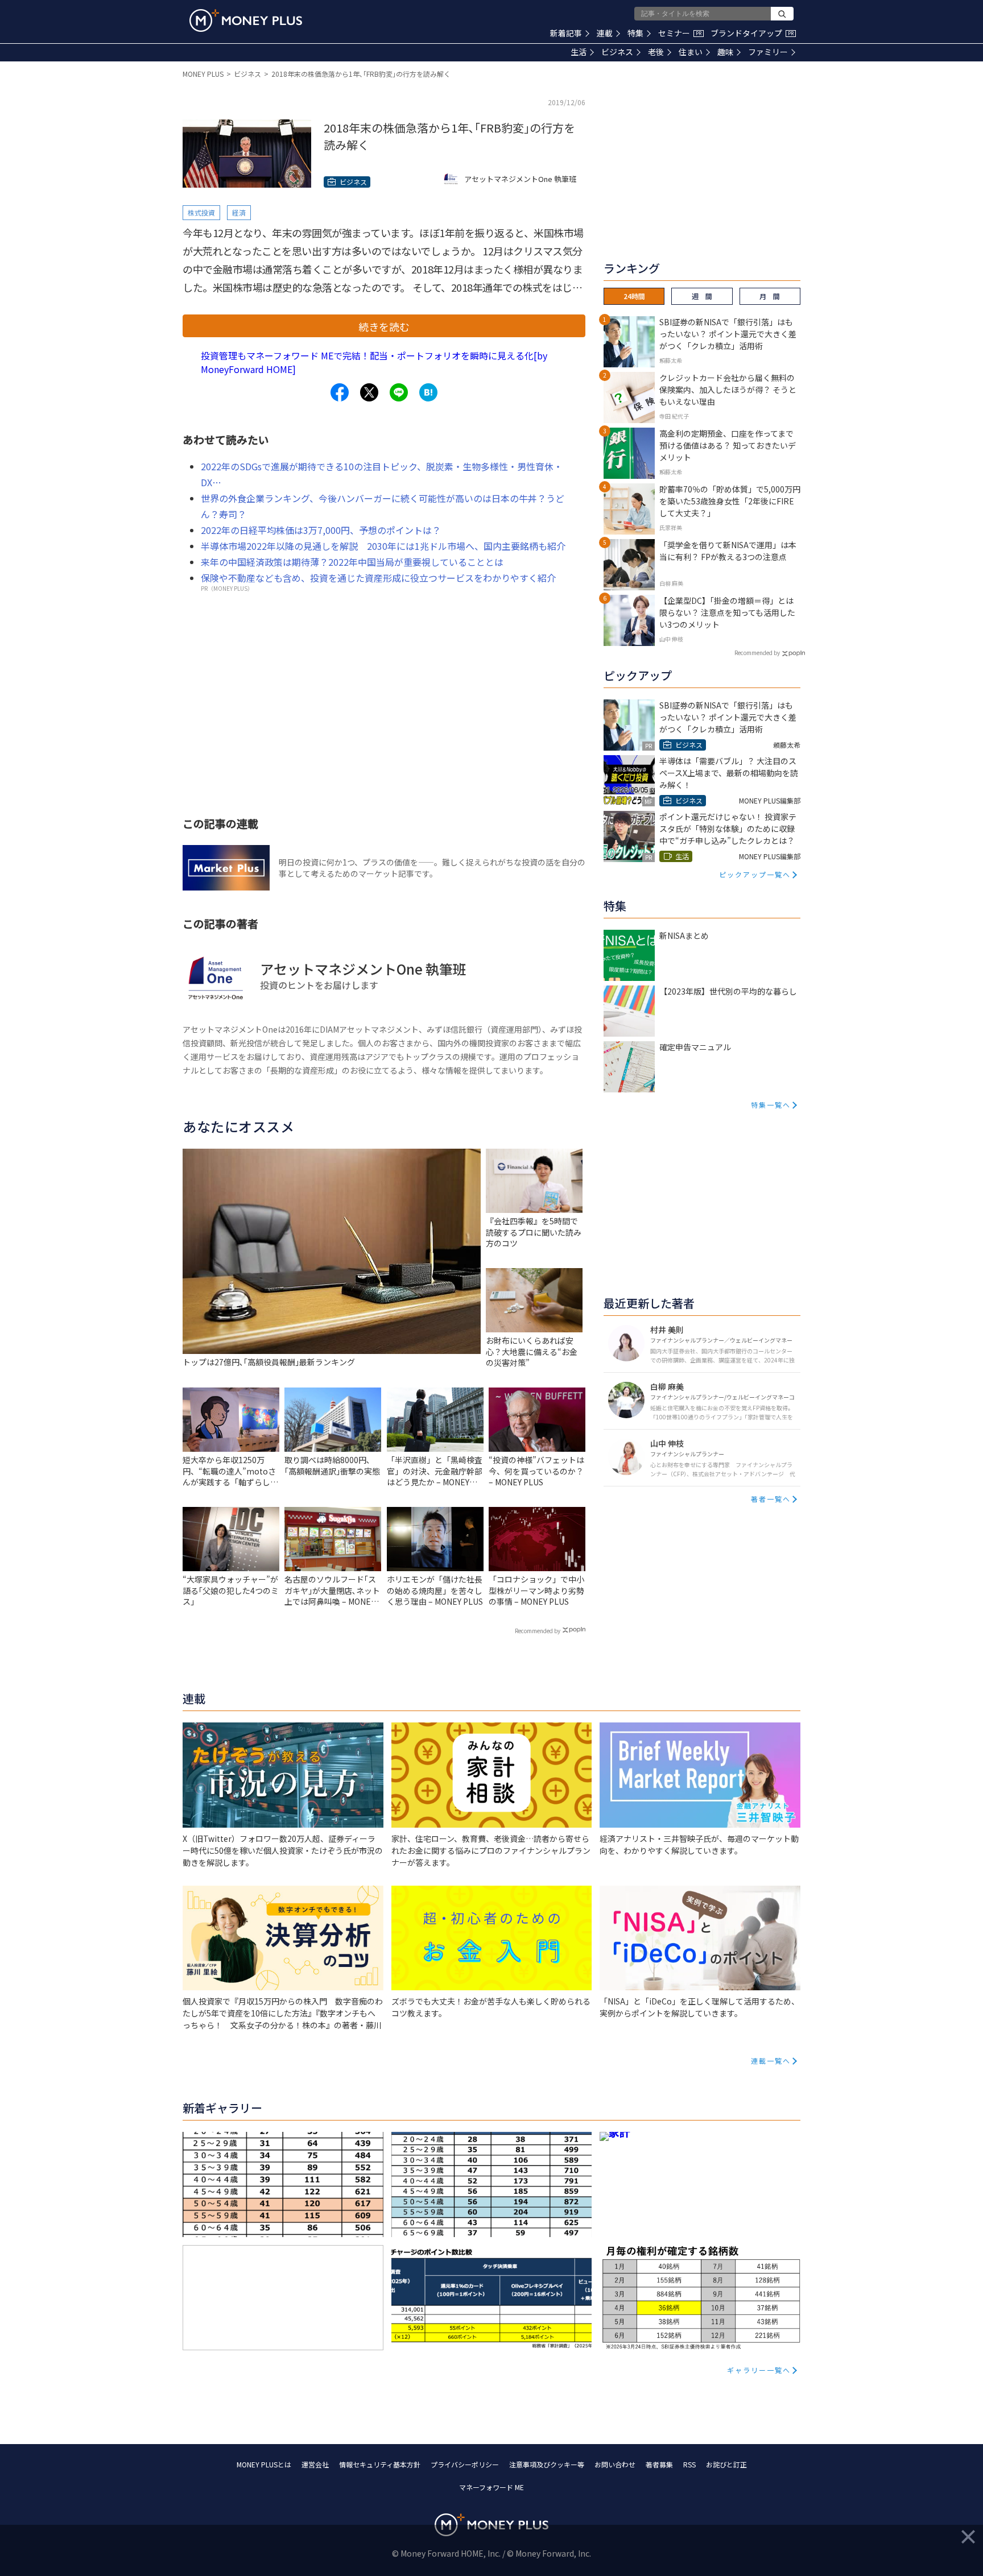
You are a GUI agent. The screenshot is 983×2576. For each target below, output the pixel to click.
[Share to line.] (399, 392)
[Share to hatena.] (428, 392)
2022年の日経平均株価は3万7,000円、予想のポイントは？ (321, 530)
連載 (605, 33)
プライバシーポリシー (465, 2464)
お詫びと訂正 (726, 2464)
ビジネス (617, 52)
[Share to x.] (369, 392)
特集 (635, 33)
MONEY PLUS (203, 74)
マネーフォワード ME (491, 2487)
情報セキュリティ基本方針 (380, 2464)
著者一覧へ (771, 1499)
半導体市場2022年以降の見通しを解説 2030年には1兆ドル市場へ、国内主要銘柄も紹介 (383, 546)
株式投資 (201, 212)
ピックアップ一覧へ (755, 874)
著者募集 (659, 2464)
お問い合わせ (615, 2464)
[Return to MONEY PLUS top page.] (246, 20)
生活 (579, 52)
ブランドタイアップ (752, 33)
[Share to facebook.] (340, 392)
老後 (656, 52)
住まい (691, 52)
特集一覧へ (771, 1105)
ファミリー (768, 52)
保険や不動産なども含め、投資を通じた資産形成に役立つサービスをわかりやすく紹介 (378, 578)
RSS (689, 2464)
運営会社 (315, 2464)
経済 (239, 212)
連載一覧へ (771, 2061)
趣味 (725, 52)
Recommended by (538, 1631)
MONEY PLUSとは (264, 2464)
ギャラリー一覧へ (759, 2370)
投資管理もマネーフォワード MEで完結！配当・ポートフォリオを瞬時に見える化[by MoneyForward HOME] (374, 362)
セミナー (680, 33)
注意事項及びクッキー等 (547, 2464)
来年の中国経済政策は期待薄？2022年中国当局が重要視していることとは (352, 562)
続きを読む (384, 326)
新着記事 (566, 33)
